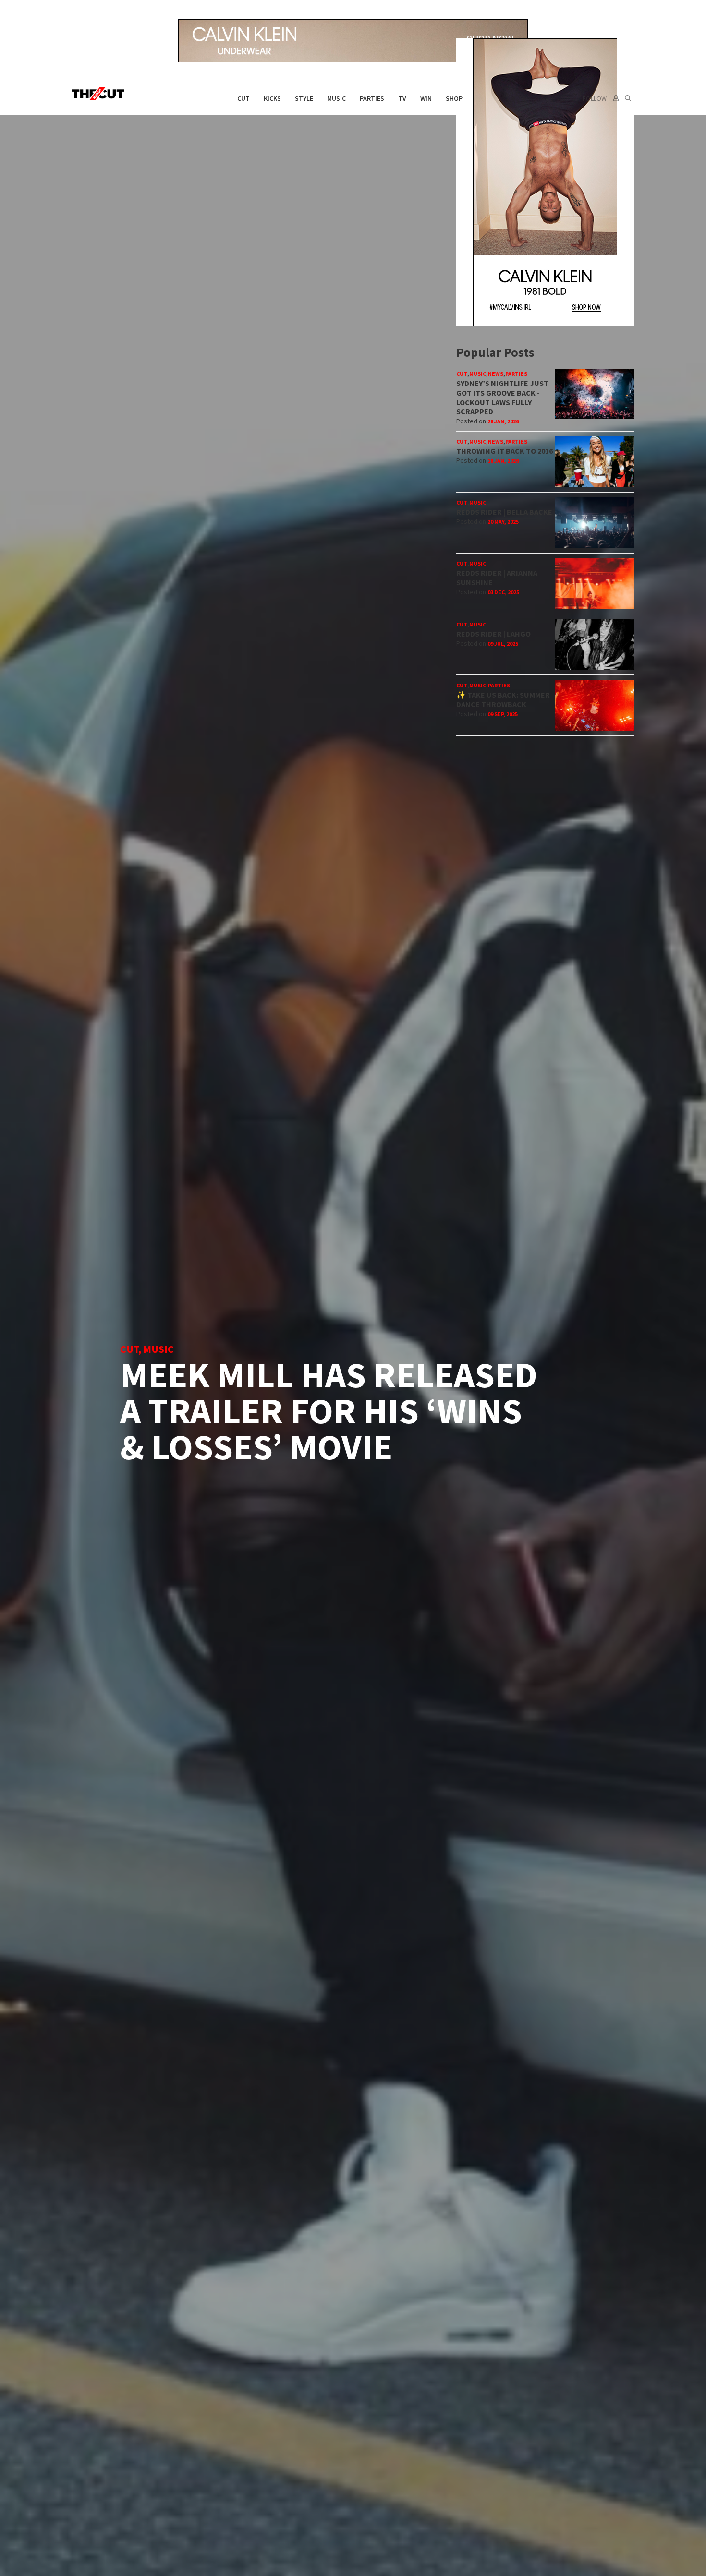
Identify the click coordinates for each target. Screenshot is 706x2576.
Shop (454, 98)
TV (402, 98)
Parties (372, 98)
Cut (243, 98)
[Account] (615, 98)
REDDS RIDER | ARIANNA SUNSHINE (497, 578)
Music (336, 98)
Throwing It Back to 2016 (505, 451)
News (496, 374)
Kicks (272, 98)
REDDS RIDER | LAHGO (493, 634)
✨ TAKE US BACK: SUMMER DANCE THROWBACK (503, 699)
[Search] (628, 98)
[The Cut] (100, 94)
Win (426, 98)
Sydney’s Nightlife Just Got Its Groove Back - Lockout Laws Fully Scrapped (502, 397)
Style (304, 98)
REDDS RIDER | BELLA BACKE (504, 512)
